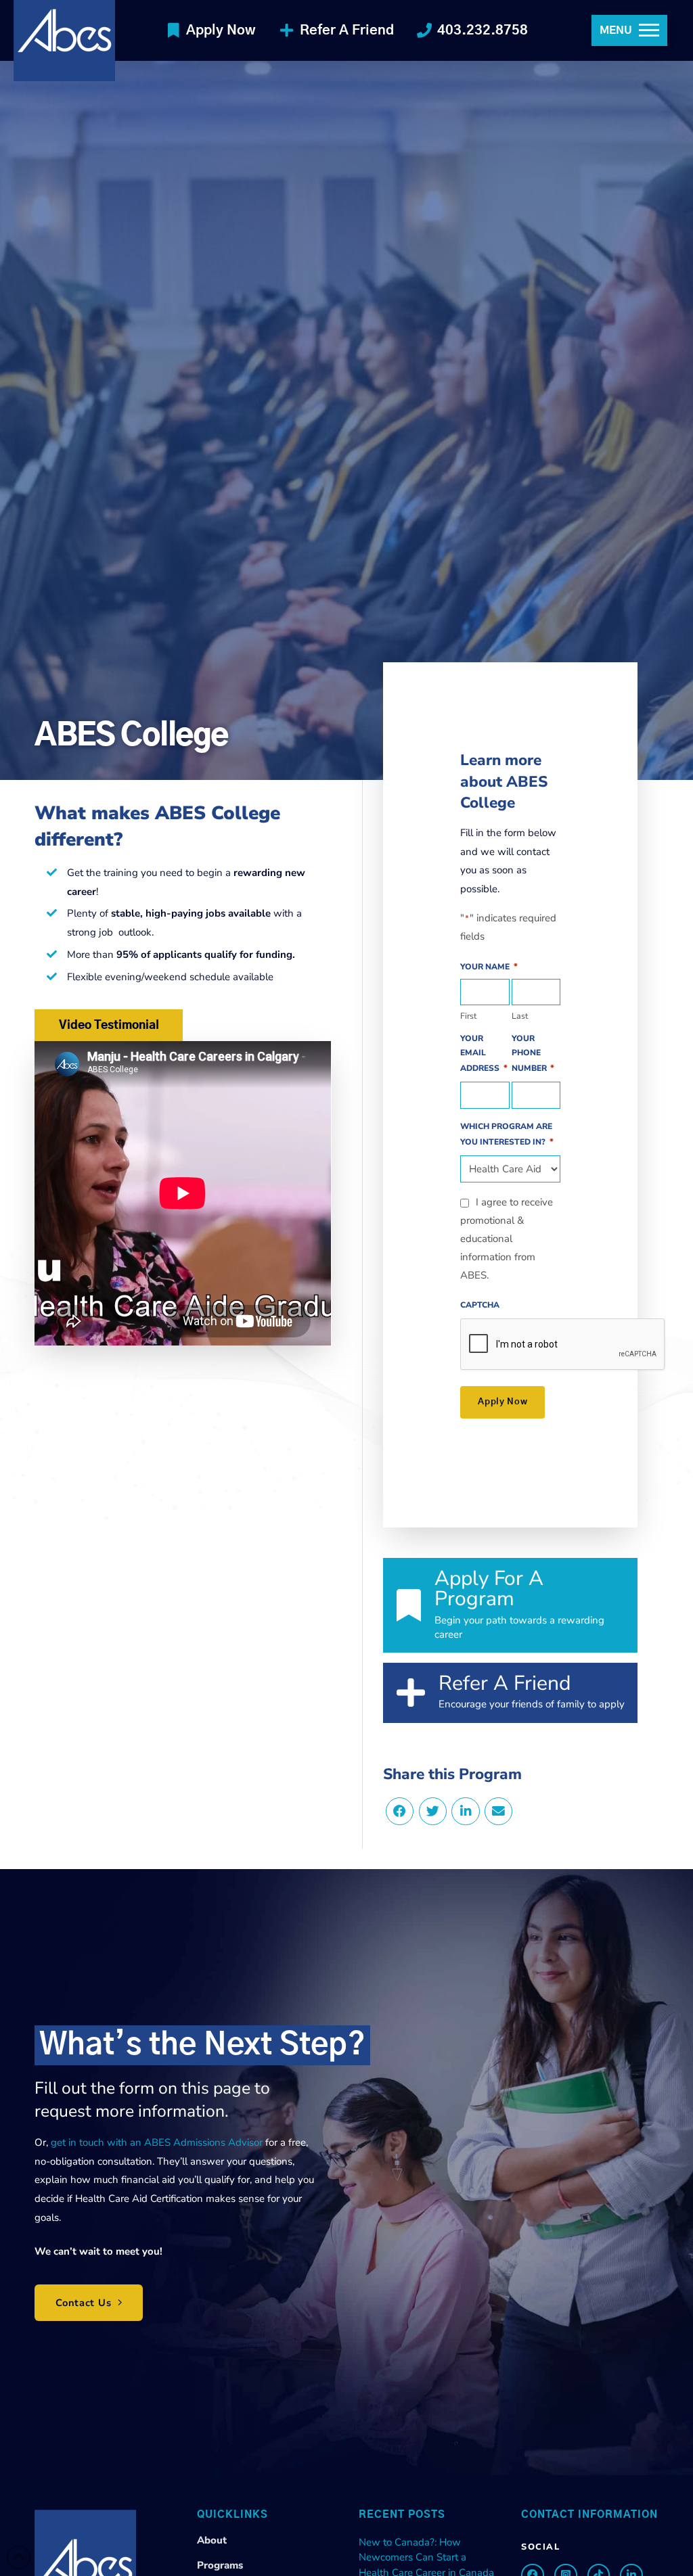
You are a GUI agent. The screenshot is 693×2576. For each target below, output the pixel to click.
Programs (220, 2565)
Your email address (484, 1054)
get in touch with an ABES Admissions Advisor (158, 2142)
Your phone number (533, 1054)
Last (520, 1015)
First (468, 1015)
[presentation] (563, 1345)
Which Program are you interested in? (507, 1134)
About (212, 2540)
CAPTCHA (480, 1305)
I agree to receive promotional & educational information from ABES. (507, 1239)
